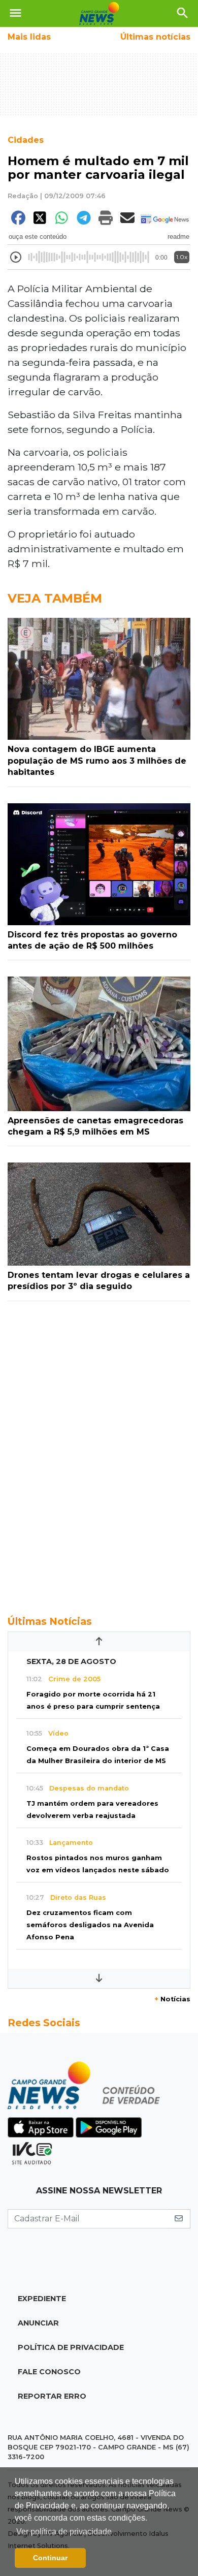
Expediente (42, 2299)
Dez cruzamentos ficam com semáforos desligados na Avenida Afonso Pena (90, 1925)
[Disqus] (99, 1453)
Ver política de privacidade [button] (64, 2532)
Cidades (26, 140)
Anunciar (38, 2323)
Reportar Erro (52, 2396)
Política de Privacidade (71, 2347)
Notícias (172, 1999)
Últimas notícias (155, 37)
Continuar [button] (50, 2558)
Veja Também (55, 598)
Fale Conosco (49, 2372)
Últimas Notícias (50, 1621)
